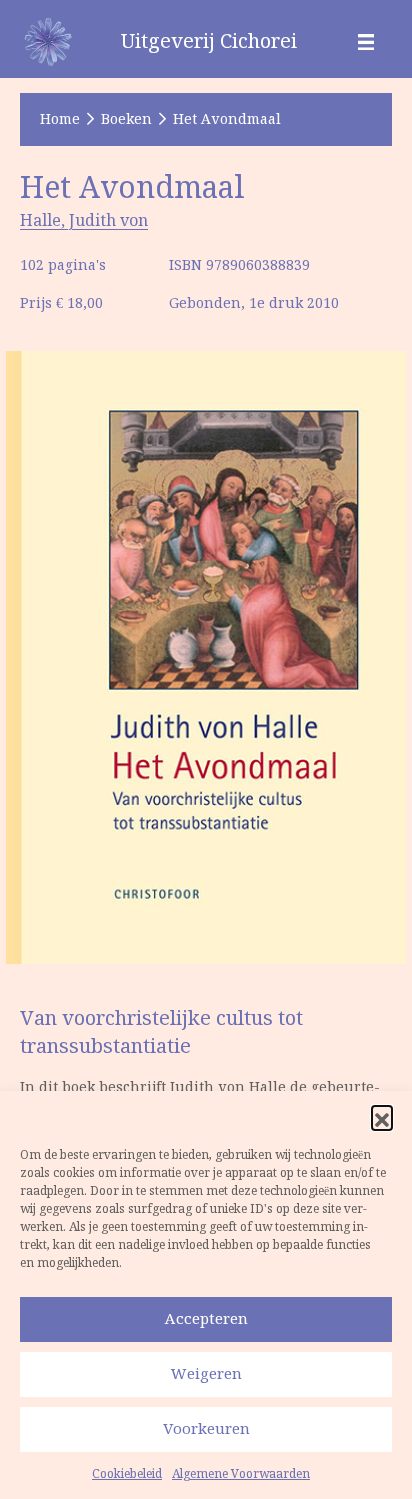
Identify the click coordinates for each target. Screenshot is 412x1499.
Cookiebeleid (127, 1473)
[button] (382, 1116)
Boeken (126, 119)
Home (60, 119)
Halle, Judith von (84, 220)
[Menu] (366, 41)
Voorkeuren (206, 1428)
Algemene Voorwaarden (241, 1473)
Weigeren (206, 1373)
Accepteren (206, 1318)
